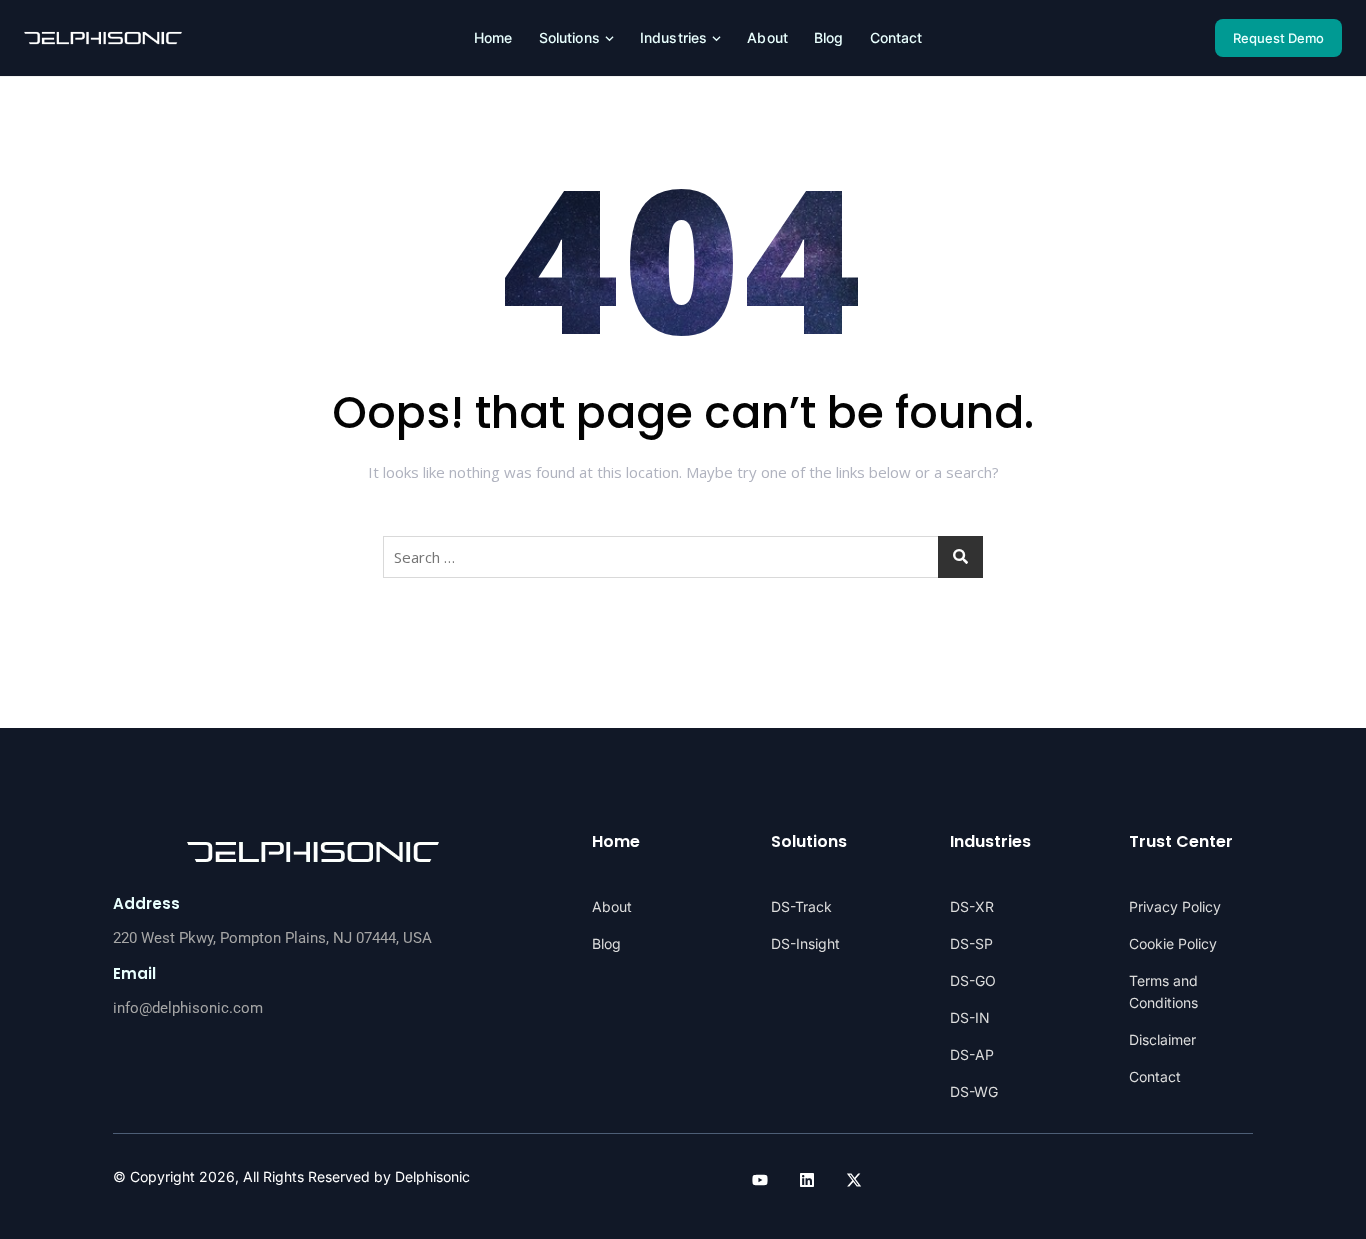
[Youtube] (760, 1180)
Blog (829, 37)
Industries (673, 38)
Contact (896, 37)
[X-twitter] (854, 1180)
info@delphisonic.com (188, 1008)
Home (493, 37)
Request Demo (1278, 38)
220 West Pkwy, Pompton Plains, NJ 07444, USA (272, 938)
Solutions (569, 38)
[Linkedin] (807, 1180)
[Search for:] (683, 557)
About (767, 37)
